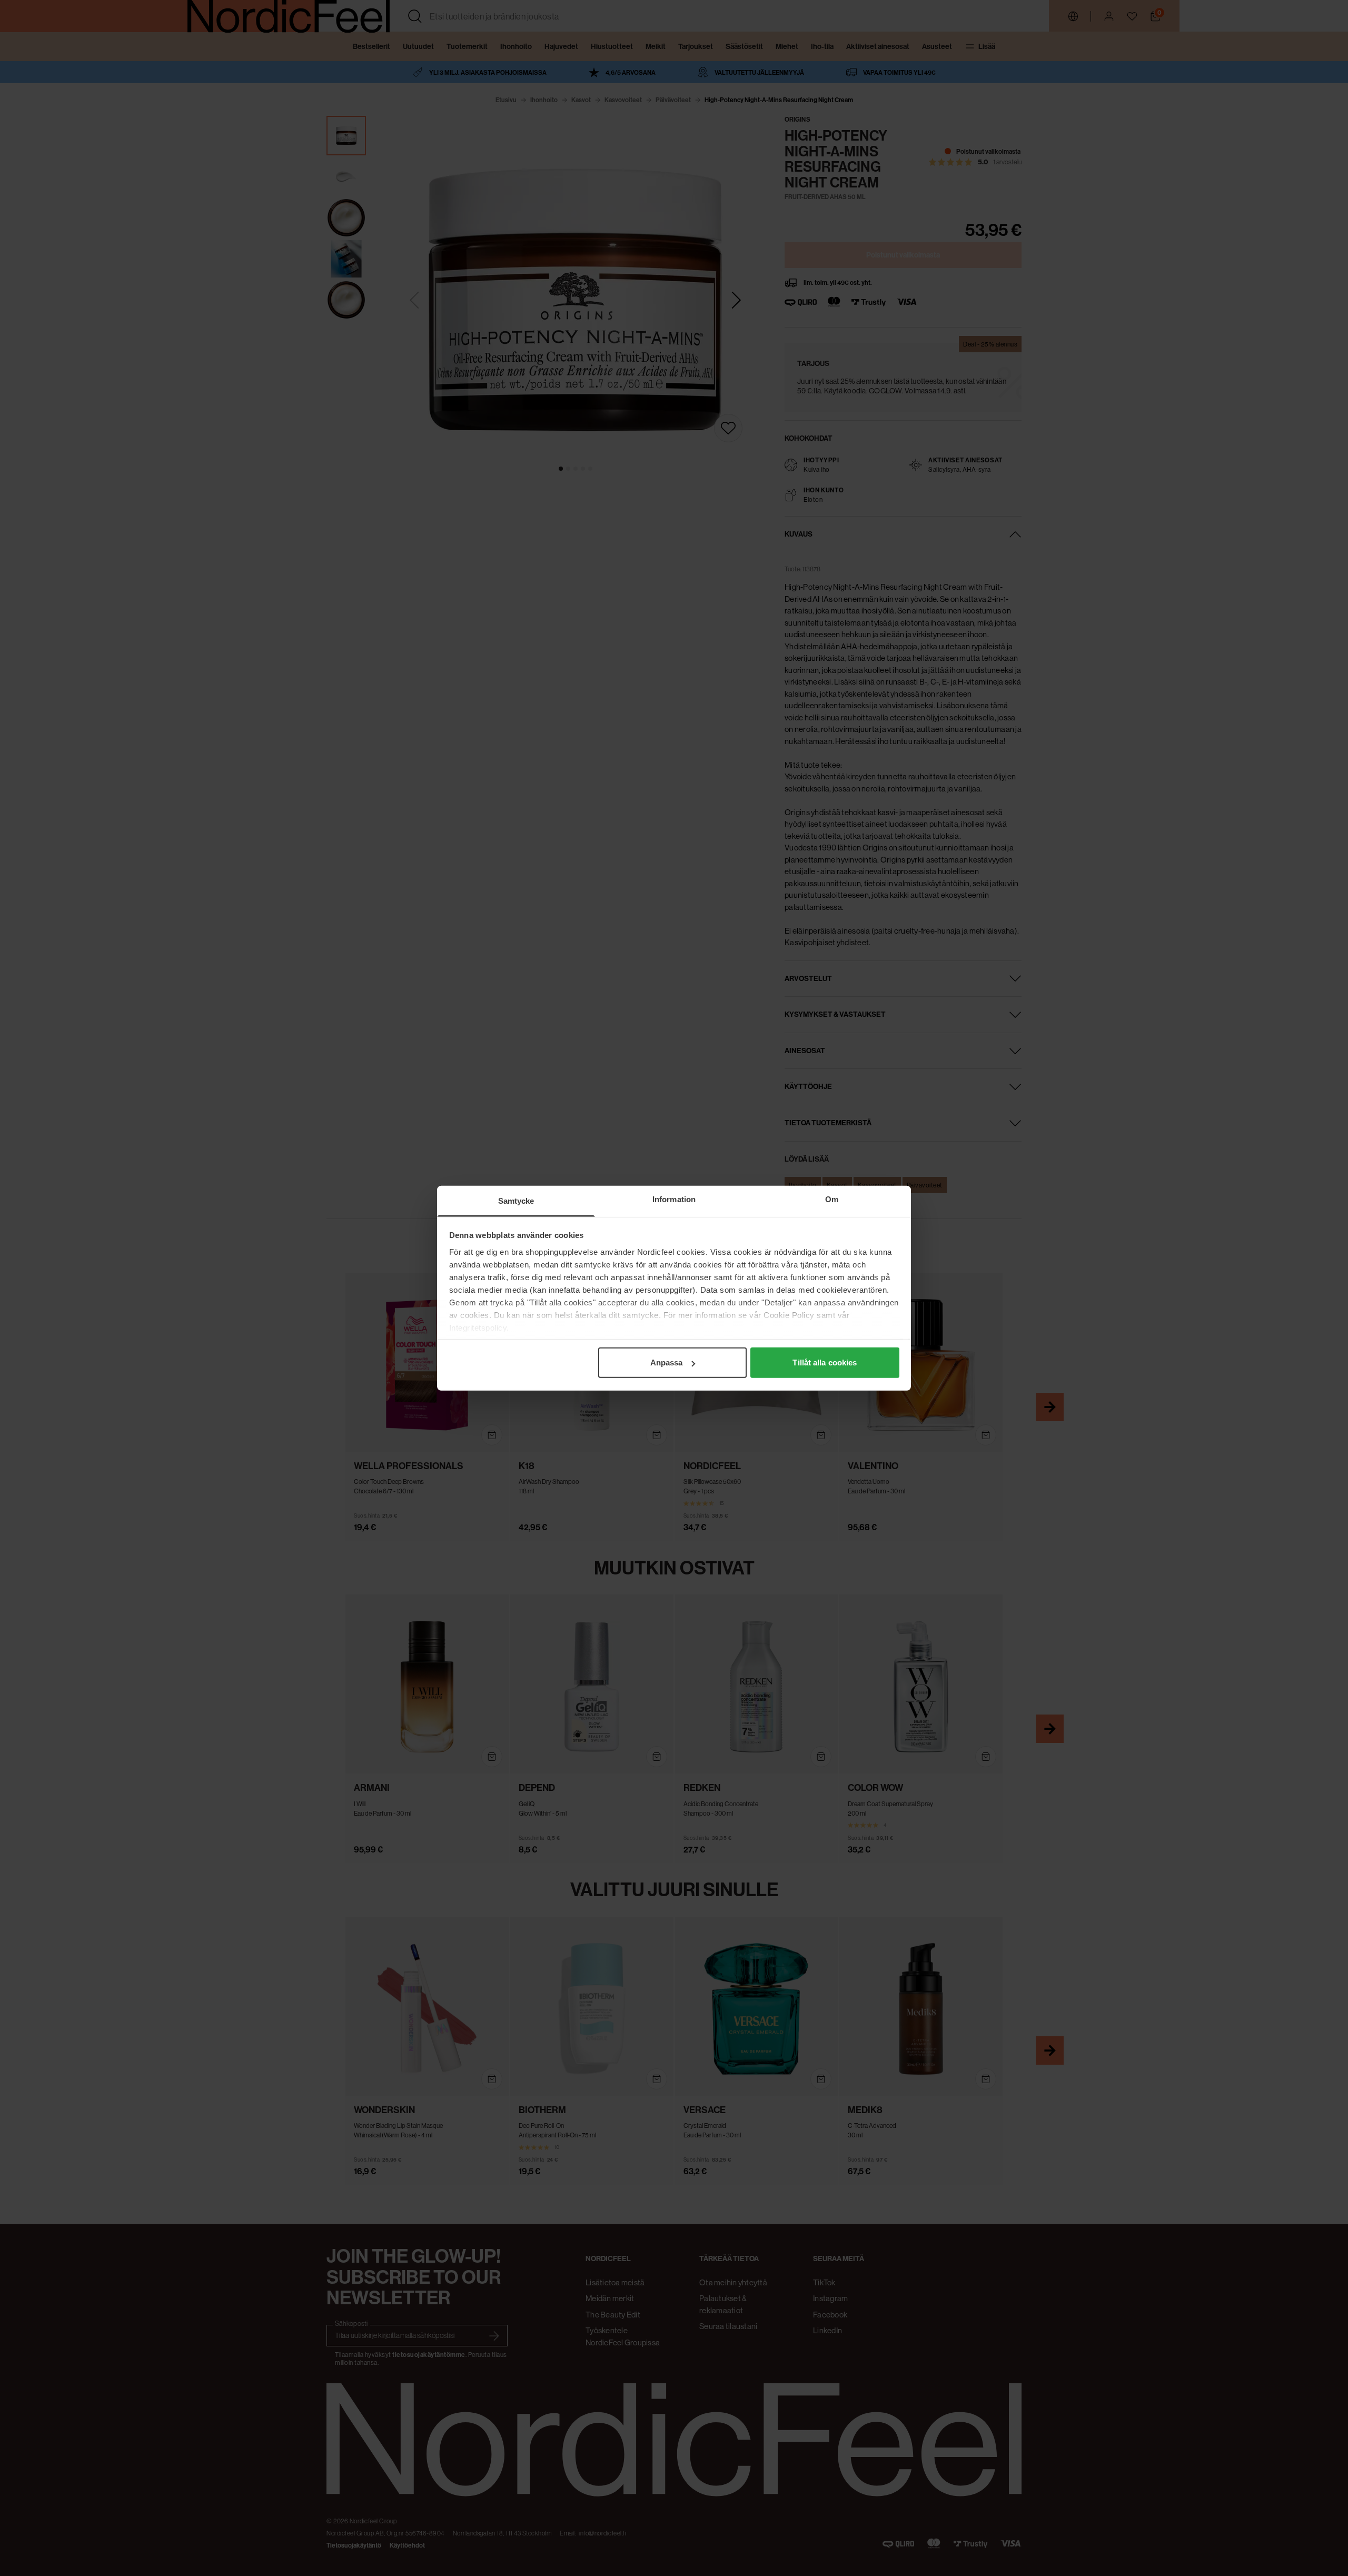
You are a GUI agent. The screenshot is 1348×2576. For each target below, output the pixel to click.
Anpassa (667, 1363)
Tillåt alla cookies (825, 1363)
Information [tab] (674, 1199)
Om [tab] (832, 1199)
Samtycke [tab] (516, 1201)
